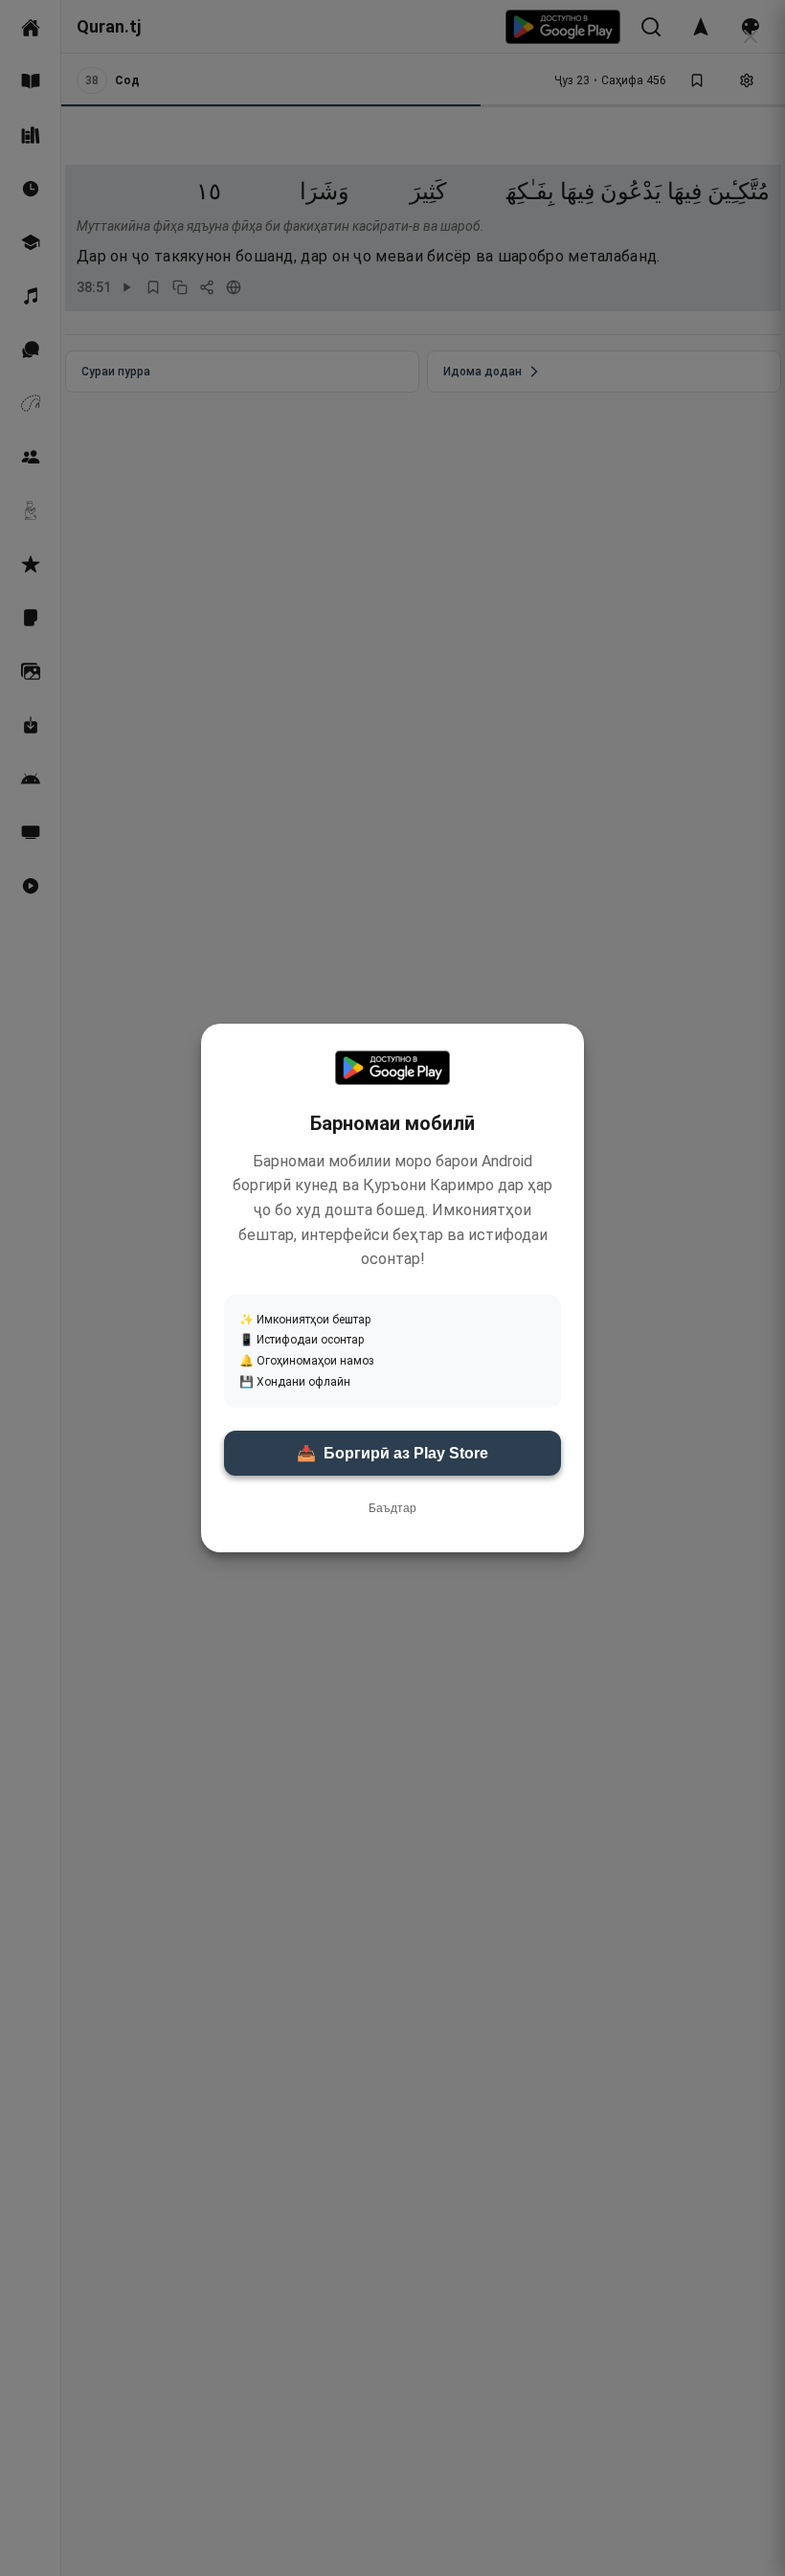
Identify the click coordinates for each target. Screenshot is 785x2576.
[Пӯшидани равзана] (751, 36)
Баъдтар (392, 1508)
